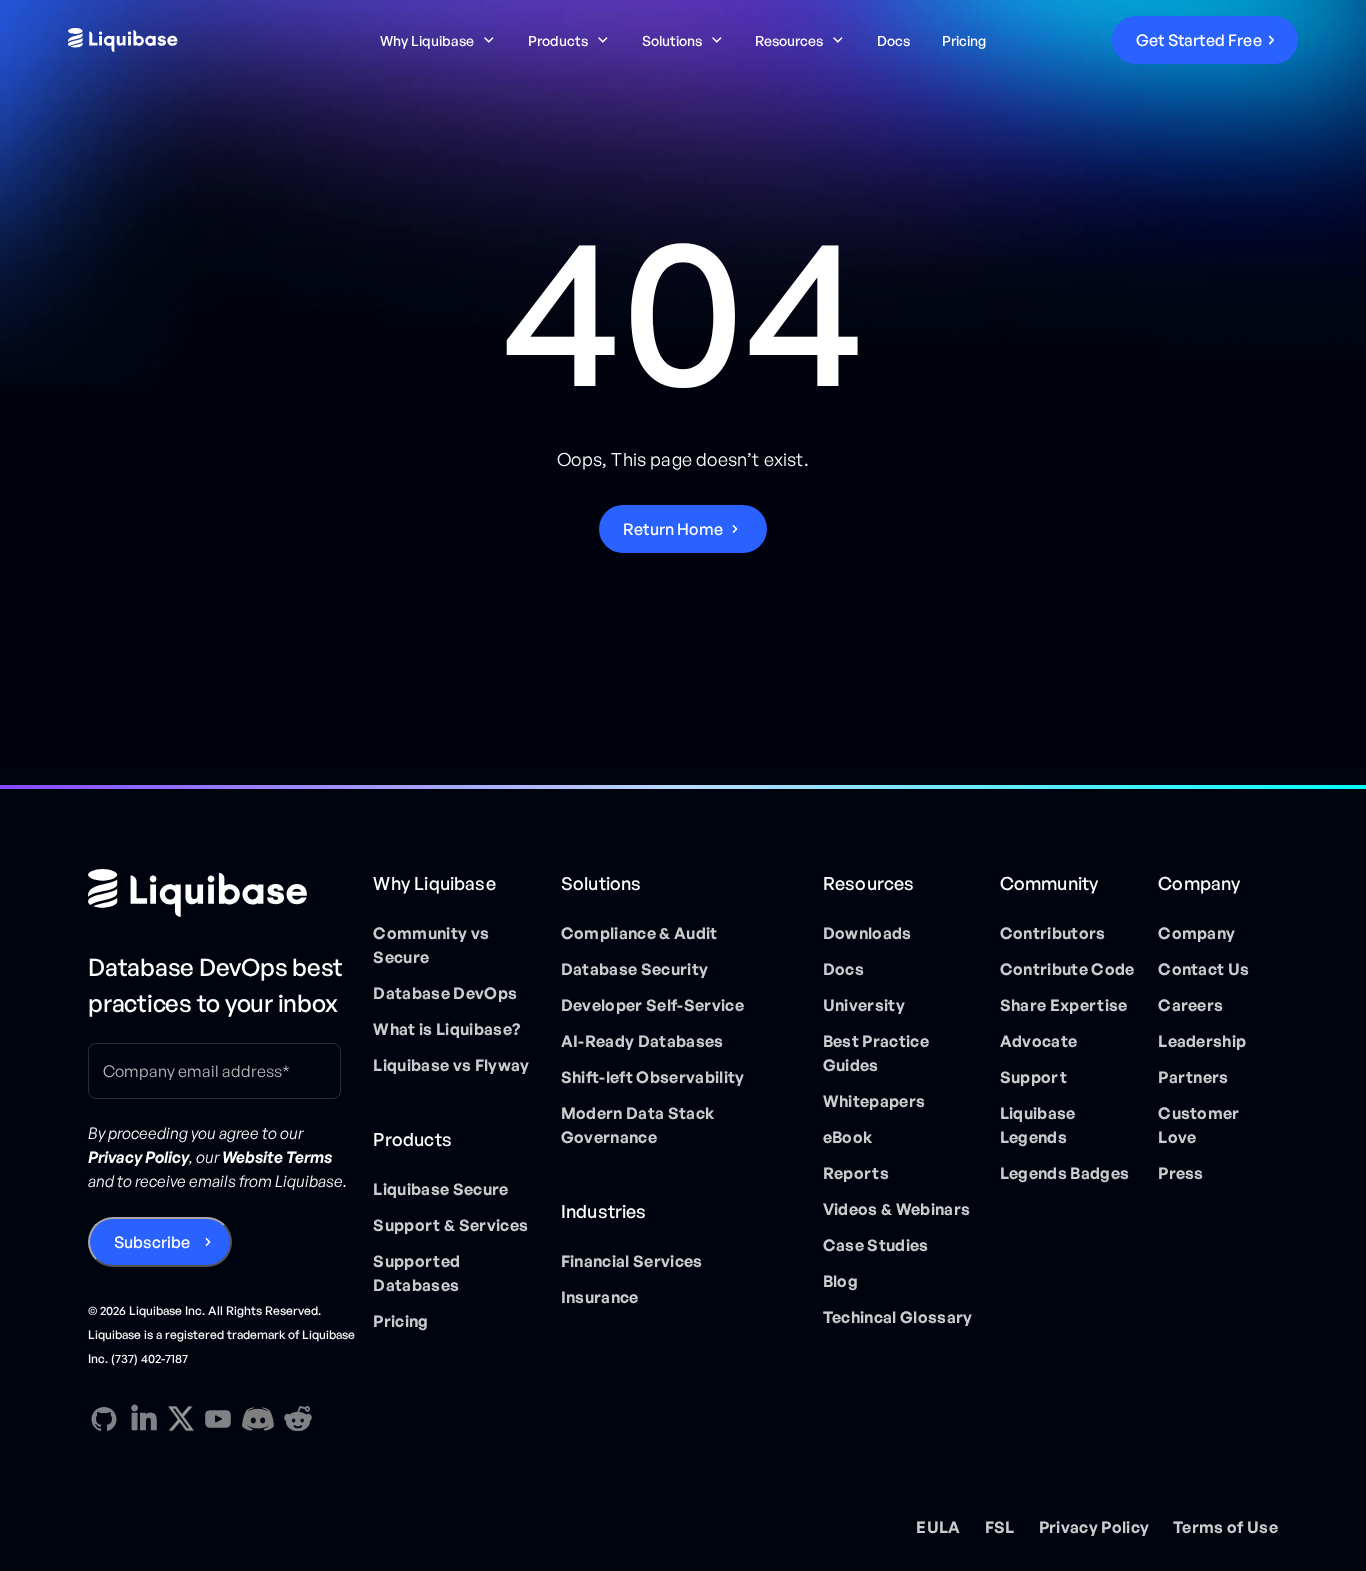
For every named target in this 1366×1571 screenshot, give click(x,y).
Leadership (1202, 1041)
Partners (1193, 1077)
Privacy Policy (1094, 1527)
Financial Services (632, 1261)
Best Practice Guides (876, 1053)
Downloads (867, 933)
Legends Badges (1064, 1173)
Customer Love (1199, 1125)
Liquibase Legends (1038, 1125)
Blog (840, 1281)
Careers (1190, 1005)
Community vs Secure (431, 945)
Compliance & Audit (639, 933)
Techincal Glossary (898, 1317)
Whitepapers (874, 1101)
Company (1196, 933)
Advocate (1039, 1041)
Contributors (1053, 933)
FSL (1000, 1527)
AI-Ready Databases (642, 1041)
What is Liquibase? (446, 1029)
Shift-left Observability (653, 1077)
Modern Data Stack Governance (637, 1125)
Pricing (964, 40)
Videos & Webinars (896, 1209)
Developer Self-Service (652, 1005)
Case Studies (876, 1245)
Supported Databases (416, 1273)
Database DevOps (445, 993)
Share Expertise (1064, 1005)
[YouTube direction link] (218, 1419)
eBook (848, 1137)
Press (1181, 1173)
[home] (198, 40)
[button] (438, 40)
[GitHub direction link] (104, 1419)
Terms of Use (1225, 1527)
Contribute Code (1067, 969)
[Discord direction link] (258, 1419)
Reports (856, 1173)
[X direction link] (181, 1418)
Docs (893, 40)
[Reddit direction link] (298, 1419)
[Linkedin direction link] (144, 1419)
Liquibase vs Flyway (451, 1065)
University (864, 1005)
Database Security (634, 969)
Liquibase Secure (440, 1189)
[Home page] (222, 893)
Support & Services (450, 1225)
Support (1033, 1077)
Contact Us (1203, 969)
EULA (938, 1527)
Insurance (600, 1297)
